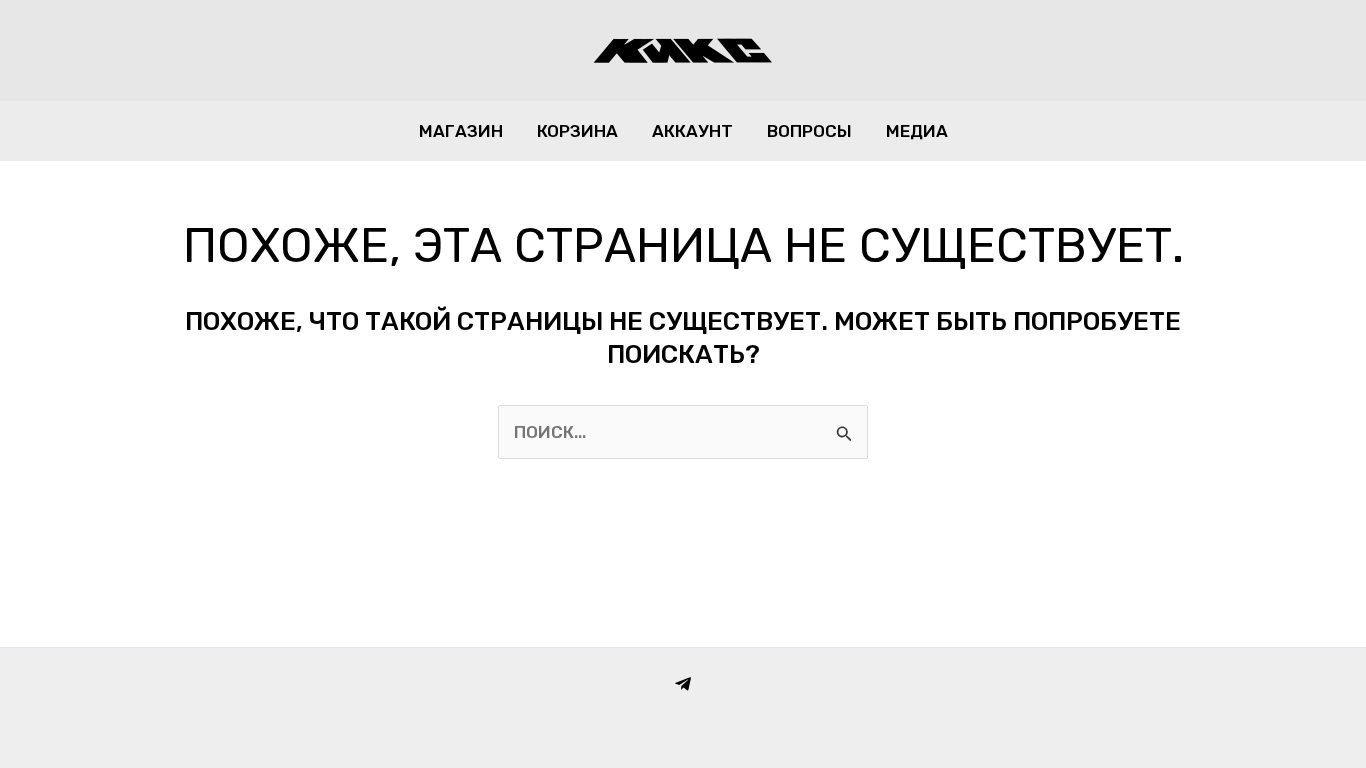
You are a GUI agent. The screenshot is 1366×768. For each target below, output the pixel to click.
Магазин (461, 131)
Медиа (917, 131)
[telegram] (683, 684)
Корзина (577, 131)
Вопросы (809, 131)
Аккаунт (692, 131)
